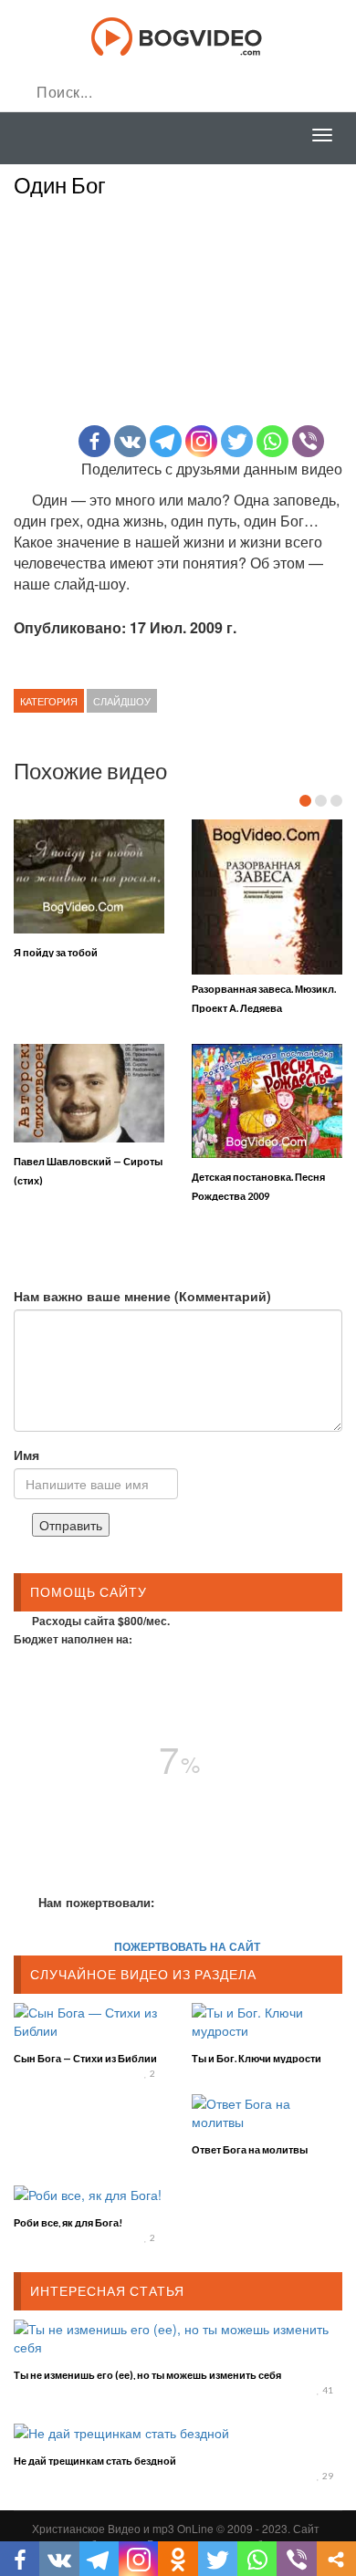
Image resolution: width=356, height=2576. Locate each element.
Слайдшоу (122, 701)
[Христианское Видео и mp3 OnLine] (178, 35)
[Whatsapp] (272, 441)
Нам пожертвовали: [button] (96, 1902)
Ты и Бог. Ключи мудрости (257, 2058)
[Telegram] (166, 441)
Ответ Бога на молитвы (250, 2149)
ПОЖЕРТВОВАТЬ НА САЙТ (187, 1946)
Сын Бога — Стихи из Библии (85, 2058)
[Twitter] (237, 441)
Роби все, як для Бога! (68, 2222)
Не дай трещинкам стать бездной (95, 2461)
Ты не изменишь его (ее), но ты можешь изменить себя (147, 2375)
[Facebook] (94, 441)
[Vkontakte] (130, 441)
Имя (26, 1455)
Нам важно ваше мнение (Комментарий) (142, 1296)
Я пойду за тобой (56, 952)
